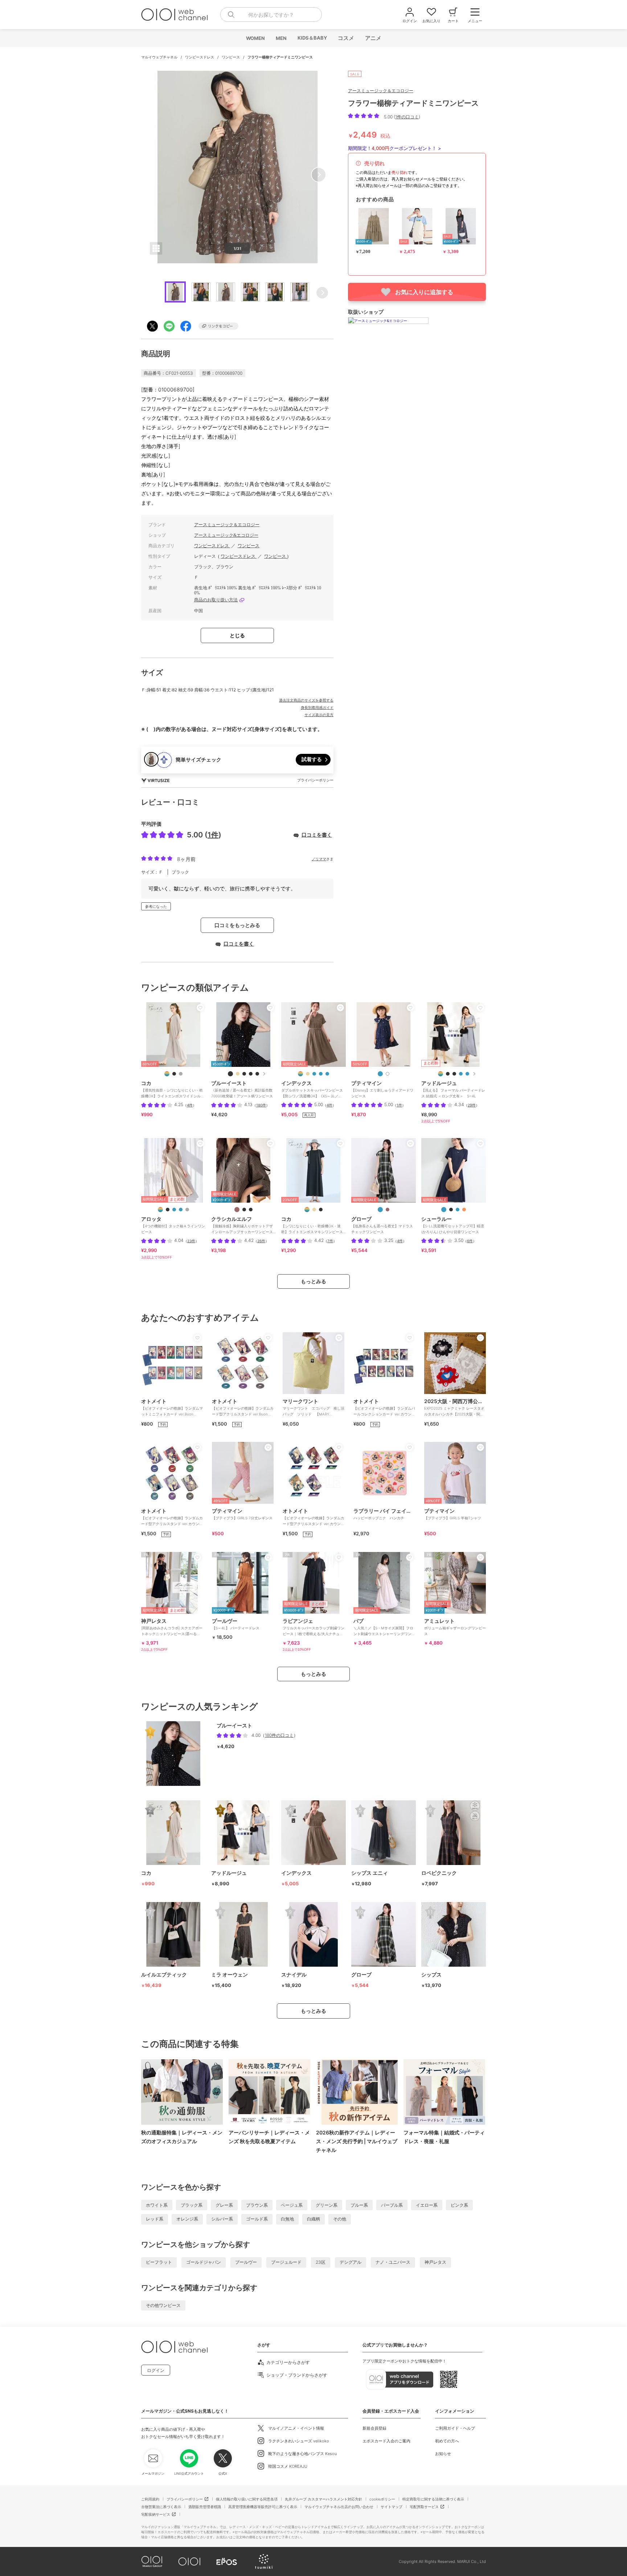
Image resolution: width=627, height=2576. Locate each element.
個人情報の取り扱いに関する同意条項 (247, 2499)
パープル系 (392, 2205)
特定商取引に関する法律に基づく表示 (433, 2499)
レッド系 (155, 2219)
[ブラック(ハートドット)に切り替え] (257, 1074)
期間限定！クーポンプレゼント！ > (395, 148)
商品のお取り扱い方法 (216, 600)
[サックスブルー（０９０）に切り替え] (314, 1074)
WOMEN (255, 38)
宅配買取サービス (424, 2507)
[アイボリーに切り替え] (388, 1074)
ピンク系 (459, 2205)
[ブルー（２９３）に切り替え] (380, 1210)
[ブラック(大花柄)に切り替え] (251, 1074)
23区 (321, 2262)
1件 (213, 835)
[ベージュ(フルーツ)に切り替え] (238, 1074)
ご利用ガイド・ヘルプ (455, 2428)
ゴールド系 (257, 2219)
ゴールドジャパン (204, 2262)
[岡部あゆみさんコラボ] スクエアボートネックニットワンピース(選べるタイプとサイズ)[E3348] (172, 1630)
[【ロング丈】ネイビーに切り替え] (461, 1074)
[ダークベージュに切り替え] (314, 1210)
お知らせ (443, 2454)
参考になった (156, 906)
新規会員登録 (374, 2428)
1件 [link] (399, 1105)
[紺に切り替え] (380, 1074)
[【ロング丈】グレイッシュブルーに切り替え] (467, 1074)
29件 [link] (472, 1105)
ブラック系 (192, 2205)
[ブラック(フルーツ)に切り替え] (244, 1074)
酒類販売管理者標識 (205, 2507)
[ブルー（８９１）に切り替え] (327, 1074)
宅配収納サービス (156, 2514)
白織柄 (313, 2219)
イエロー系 (427, 2205)
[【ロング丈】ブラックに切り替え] (448, 1074)
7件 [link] (330, 1241)
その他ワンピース (163, 2305)
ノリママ (319, 859)
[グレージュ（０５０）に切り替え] (308, 1074)
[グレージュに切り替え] (181, 1074)
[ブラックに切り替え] (174, 1074)
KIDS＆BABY (312, 38)
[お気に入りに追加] (200, 1008)
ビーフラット (159, 2262)
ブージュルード (286, 2262)
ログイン (156, 2370)
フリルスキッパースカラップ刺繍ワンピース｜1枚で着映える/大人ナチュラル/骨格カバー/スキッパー (313, 1630)
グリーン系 (327, 2205)
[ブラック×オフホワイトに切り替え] (251, 1210)
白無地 (287, 2219)
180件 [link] (261, 1105)
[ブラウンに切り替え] (237, 1210)
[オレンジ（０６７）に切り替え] (464, 1210)
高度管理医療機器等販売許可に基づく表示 (263, 2507)
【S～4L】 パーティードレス (236, 1624)
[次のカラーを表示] (264, 1074)
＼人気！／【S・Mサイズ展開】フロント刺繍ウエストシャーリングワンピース (384, 1630)
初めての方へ (447, 2441)
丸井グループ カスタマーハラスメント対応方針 (323, 2499)
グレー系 (224, 2205)
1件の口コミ (407, 117)
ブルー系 (359, 2205)
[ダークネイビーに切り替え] (174, 1210)
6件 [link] (470, 1241)
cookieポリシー (382, 2499)
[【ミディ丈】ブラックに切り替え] (454, 1074)
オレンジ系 (187, 2219)
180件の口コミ (279, 1735)
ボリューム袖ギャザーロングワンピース (455, 1627)
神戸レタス (435, 2262)
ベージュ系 (292, 2205)
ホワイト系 (157, 2205)
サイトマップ (392, 2507)
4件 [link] (190, 1105)
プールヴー (246, 2262)
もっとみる (313, 1281)
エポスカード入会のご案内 (386, 2441)
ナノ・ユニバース (393, 2262)
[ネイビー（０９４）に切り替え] (321, 1074)
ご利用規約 (150, 2499)
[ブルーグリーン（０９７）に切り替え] (458, 1210)
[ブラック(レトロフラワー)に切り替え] (230, 1074)
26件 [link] (261, 1241)
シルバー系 (222, 2219)
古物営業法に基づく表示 (161, 2507)
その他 (340, 2219)
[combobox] (271, 15)
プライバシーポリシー (185, 2499)
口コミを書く (317, 835)
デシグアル (351, 2262)
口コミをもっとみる (237, 925)
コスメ (346, 38)
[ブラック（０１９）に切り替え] (451, 1210)
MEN (281, 38)
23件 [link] (191, 1241)
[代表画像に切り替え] (167, 1074)
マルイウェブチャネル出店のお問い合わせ (339, 2507)
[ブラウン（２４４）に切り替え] (388, 1210)
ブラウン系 (257, 2205)
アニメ (373, 38)
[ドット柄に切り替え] (181, 1210)
